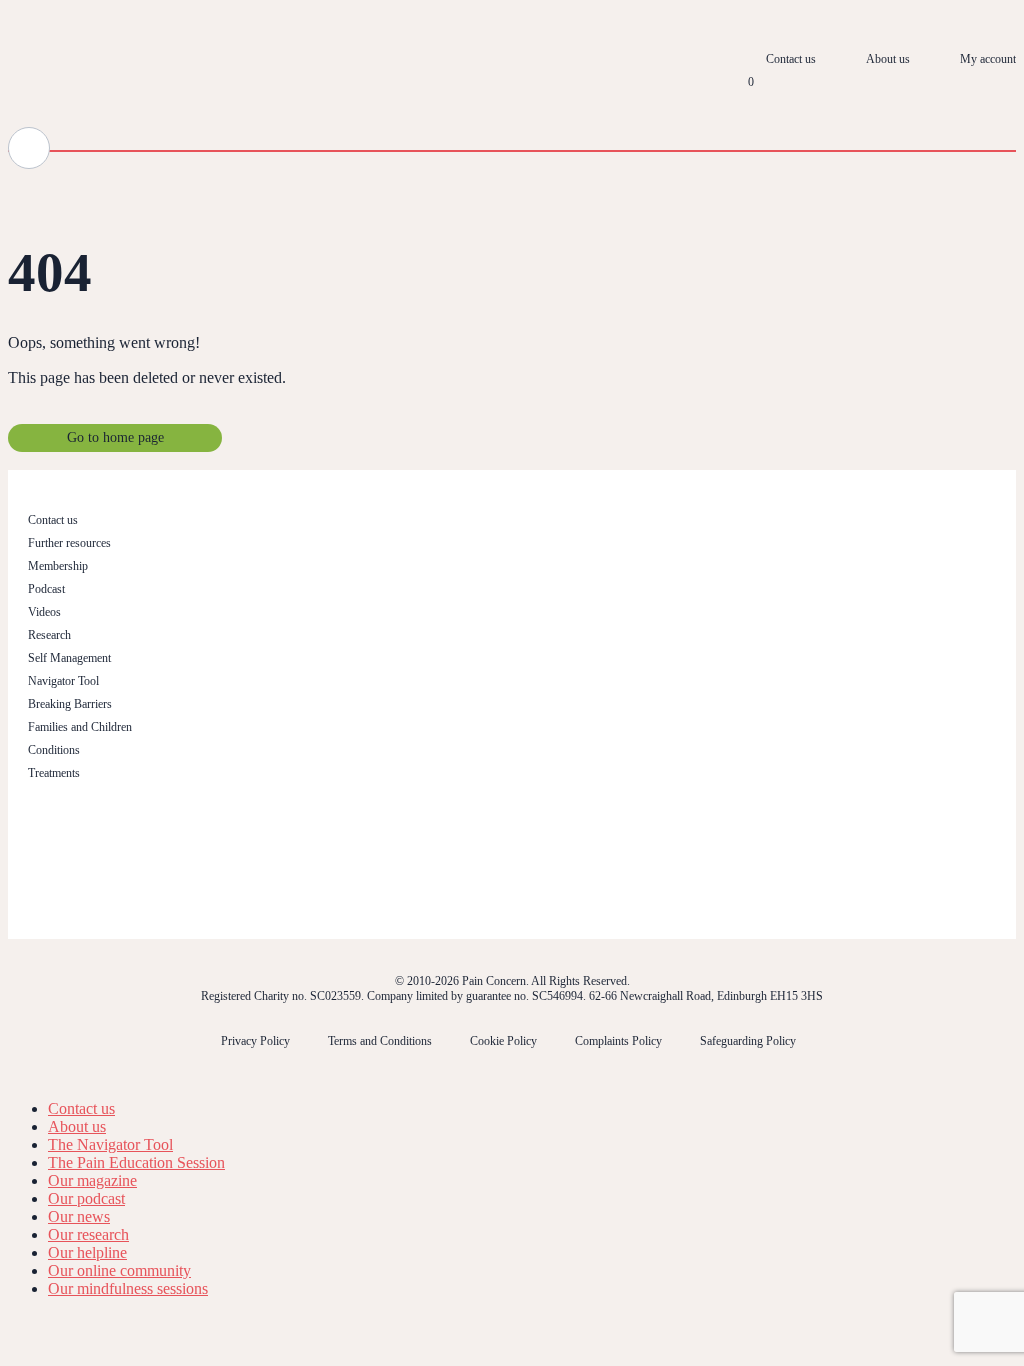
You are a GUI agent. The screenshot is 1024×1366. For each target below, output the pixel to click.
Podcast (46, 589)
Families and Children (80, 727)
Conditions (54, 750)
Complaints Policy (618, 1041)
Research (49, 635)
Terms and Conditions (380, 1041)
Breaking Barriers (70, 704)
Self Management (69, 658)
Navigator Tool (63, 681)
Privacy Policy (255, 1041)
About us (888, 59)
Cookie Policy (503, 1041)
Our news (79, 1216)
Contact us (791, 59)
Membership (58, 566)
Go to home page (115, 437)
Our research (88, 1234)
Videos (44, 612)
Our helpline (87, 1252)
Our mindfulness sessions (128, 1288)
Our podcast (86, 1198)
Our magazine (92, 1180)
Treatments (54, 773)
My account (988, 59)
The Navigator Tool (110, 1144)
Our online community (119, 1270)
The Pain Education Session (136, 1162)
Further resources (69, 543)
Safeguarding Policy (748, 1041)
